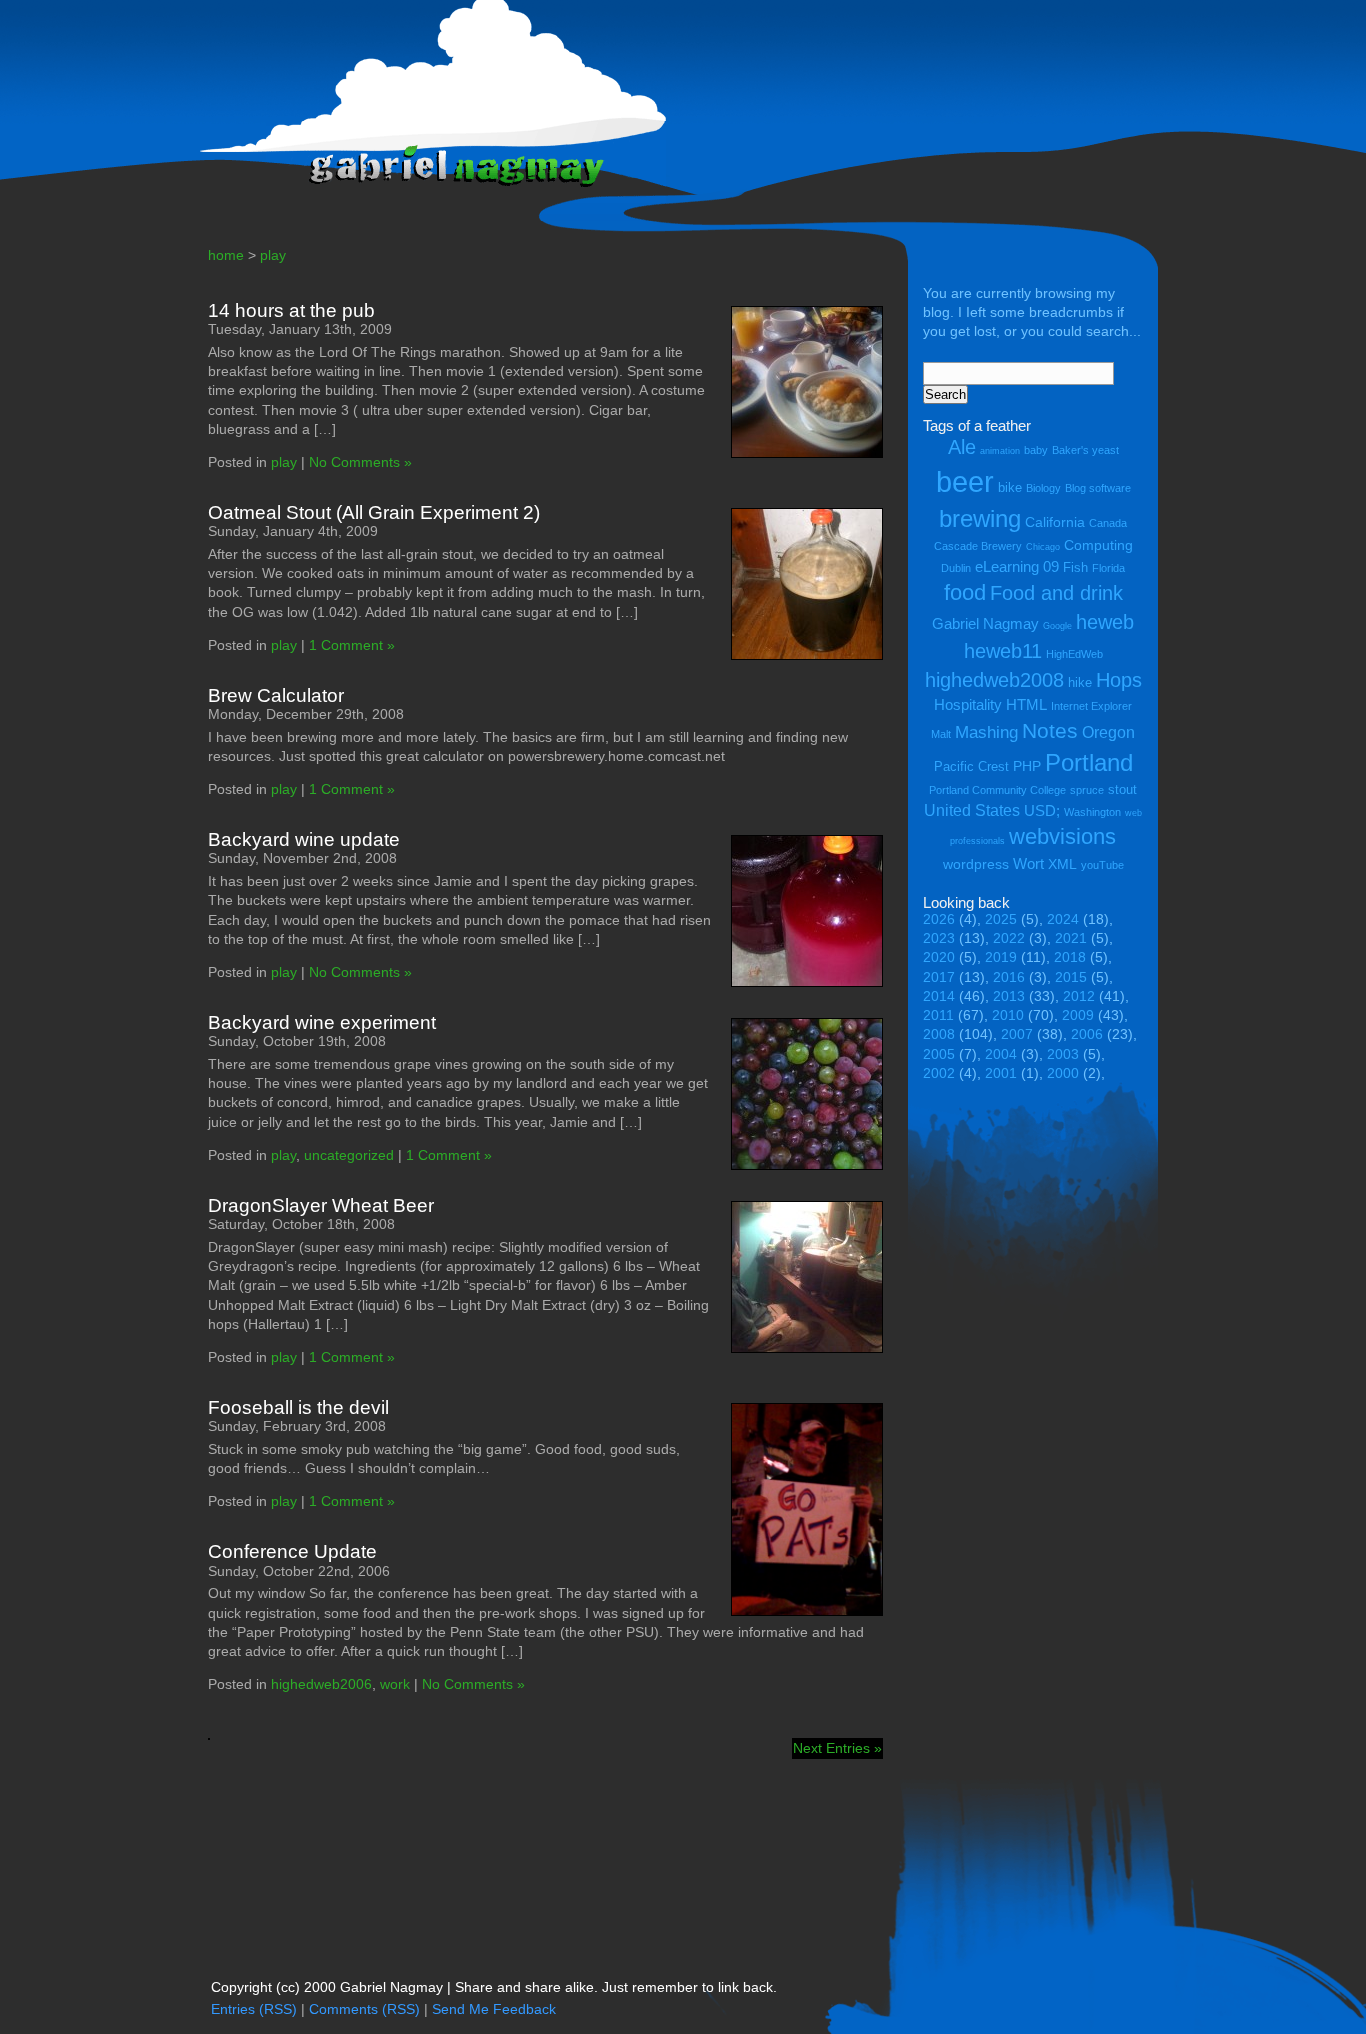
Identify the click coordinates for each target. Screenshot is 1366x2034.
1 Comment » (352, 645)
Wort (1028, 863)
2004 (1001, 1054)
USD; (1042, 810)
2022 (1009, 938)
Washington (1092, 812)
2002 (939, 1073)
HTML (1026, 704)
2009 (1078, 1015)
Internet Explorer (1091, 706)
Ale (962, 446)
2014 (939, 996)
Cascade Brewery (978, 546)
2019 (1001, 957)
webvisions (1062, 836)
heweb (1105, 621)
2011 (938, 1015)
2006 (1087, 1034)
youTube (1102, 865)
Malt (941, 734)
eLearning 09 (1017, 566)
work (395, 1684)
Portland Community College (997, 790)
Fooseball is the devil (298, 1407)
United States (972, 810)
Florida (1108, 568)
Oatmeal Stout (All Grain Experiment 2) (374, 512)
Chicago (1043, 547)
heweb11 (1003, 650)
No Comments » (360, 462)
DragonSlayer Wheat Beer (321, 1205)
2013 (1009, 996)
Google (1057, 626)
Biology (1043, 488)
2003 (1063, 1054)
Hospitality (968, 704)
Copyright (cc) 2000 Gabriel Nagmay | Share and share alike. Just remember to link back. (494, 1987)
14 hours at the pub (291, 310)
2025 (1001, 919)
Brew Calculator (276, 695)
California (1055, 522)
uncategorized (349, 1155)
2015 (1071, 977)
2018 (1070, 957)
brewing (980, 518)
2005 (939, 1054)
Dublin (956, 568)
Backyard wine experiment (322, 1022)
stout (1122, 789)
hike (1080, 682)
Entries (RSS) (254, 2009)
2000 (1063, 1073)
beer (965, 481)
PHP (1027, 766)
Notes (1050, 731)
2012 (1079, 996)
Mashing (986, 732)
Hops (1119, 679)
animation (1000, 451)
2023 (939, 938)
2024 (1063, 919)
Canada (1108, 523)
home (226, 255)
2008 (939, 1034)
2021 (1071, 938)
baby (1036, 450)
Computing (1098, 545)
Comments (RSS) (364, 2009)
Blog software (1098, 488)
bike (1010, 487)
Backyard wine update (304, 839)
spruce (1087, 790)
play (273, 255)
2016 (1009, 977)
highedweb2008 (994, 679)
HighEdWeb (1074, 654)
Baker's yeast (1085, 450)
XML (1062, 864)
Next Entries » (837, 1748)
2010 (1008, 1015)
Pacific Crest (971, 766)
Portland (1089, 762)
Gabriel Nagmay (985, 623)
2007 (1017, 1034)
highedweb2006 (321, 1684)
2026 (939, 919)
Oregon (1108, 732)
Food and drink (1056, 593)
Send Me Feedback (494, 2009)
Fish (1075, 567)
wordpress (976, 864)
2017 (939, 977)
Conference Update (292, 1551)
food (965, 592)
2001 (1001, 1073)
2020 (939, 957)
